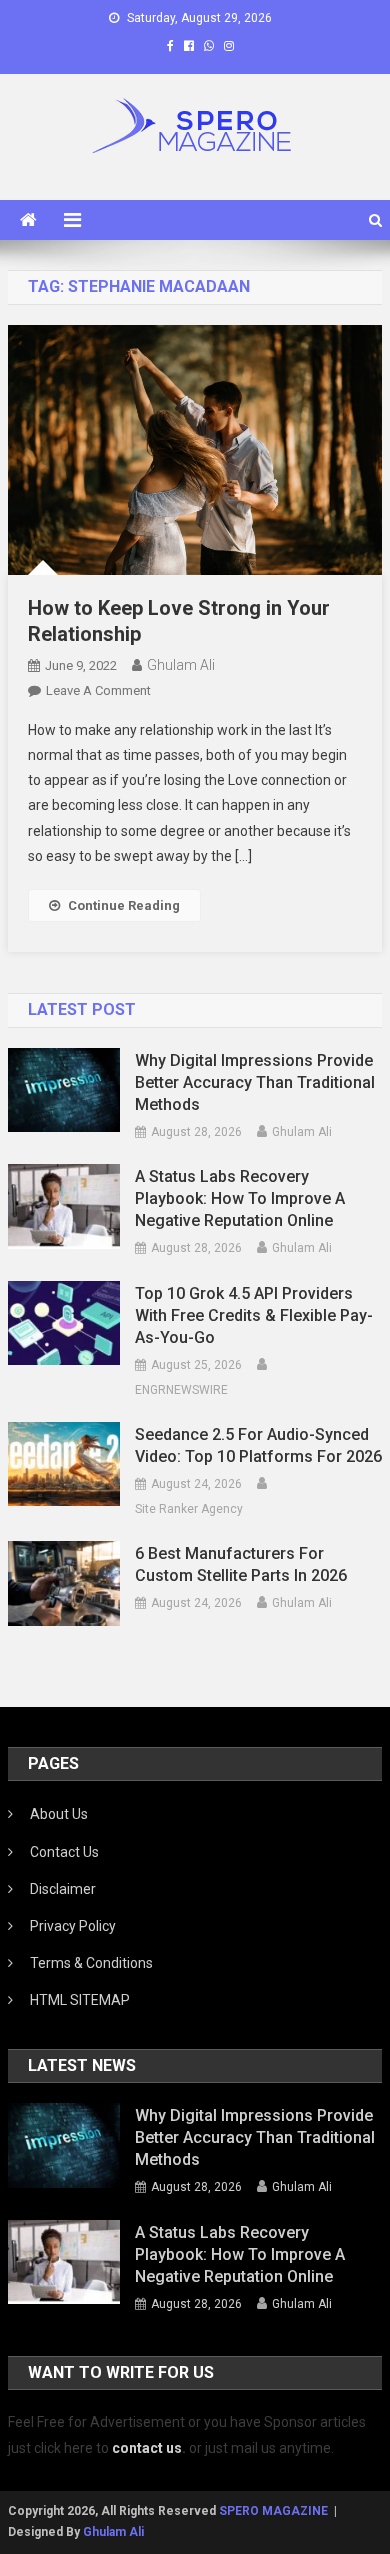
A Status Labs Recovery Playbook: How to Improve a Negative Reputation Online (240, 1198)
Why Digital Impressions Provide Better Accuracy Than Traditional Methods (255, 1082)
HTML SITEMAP (80, 2000)
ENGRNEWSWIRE (181, 1390)
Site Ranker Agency (189, 1509)
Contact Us (64, 1852)
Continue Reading (124, 905)
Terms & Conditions (91, 1963)
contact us (147, 2448)
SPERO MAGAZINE (273, 2511)
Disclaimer (63, 1889)
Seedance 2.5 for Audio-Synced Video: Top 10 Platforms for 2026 (258, 1445)
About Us (59, 1814)
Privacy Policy (73, 1926)
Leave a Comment (98, 690)
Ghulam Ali (181, 665)
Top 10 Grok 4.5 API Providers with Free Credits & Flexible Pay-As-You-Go (254, 1315)
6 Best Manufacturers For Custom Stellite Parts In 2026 (241, 1564)
